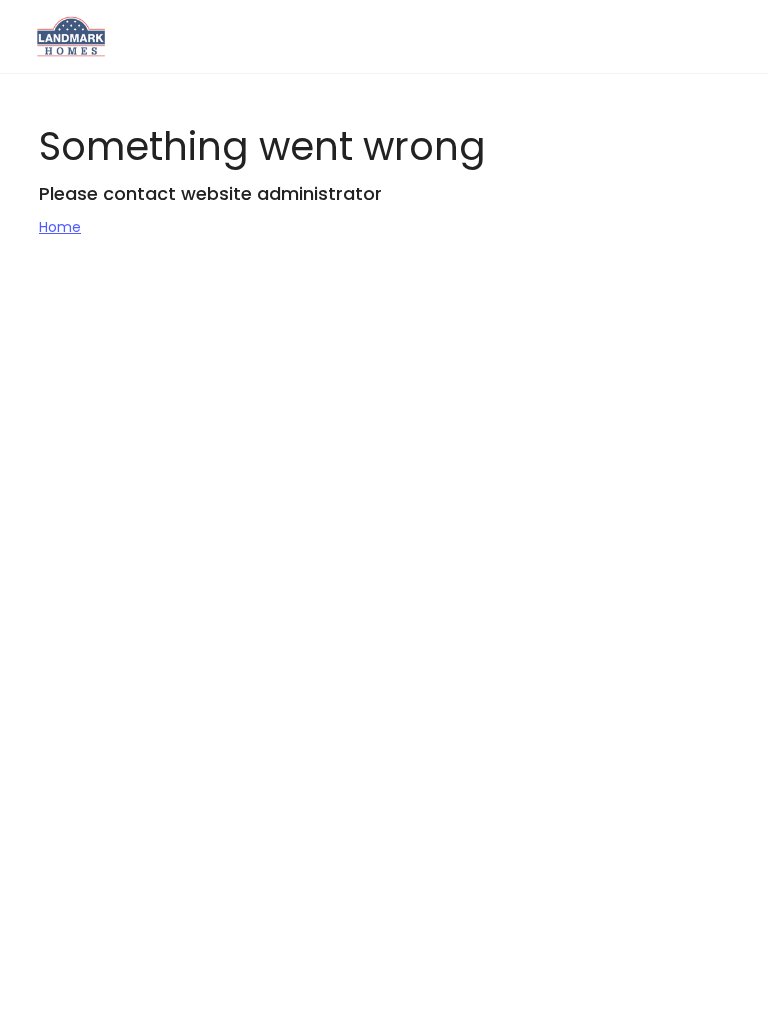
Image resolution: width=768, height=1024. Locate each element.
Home (60, 227)
